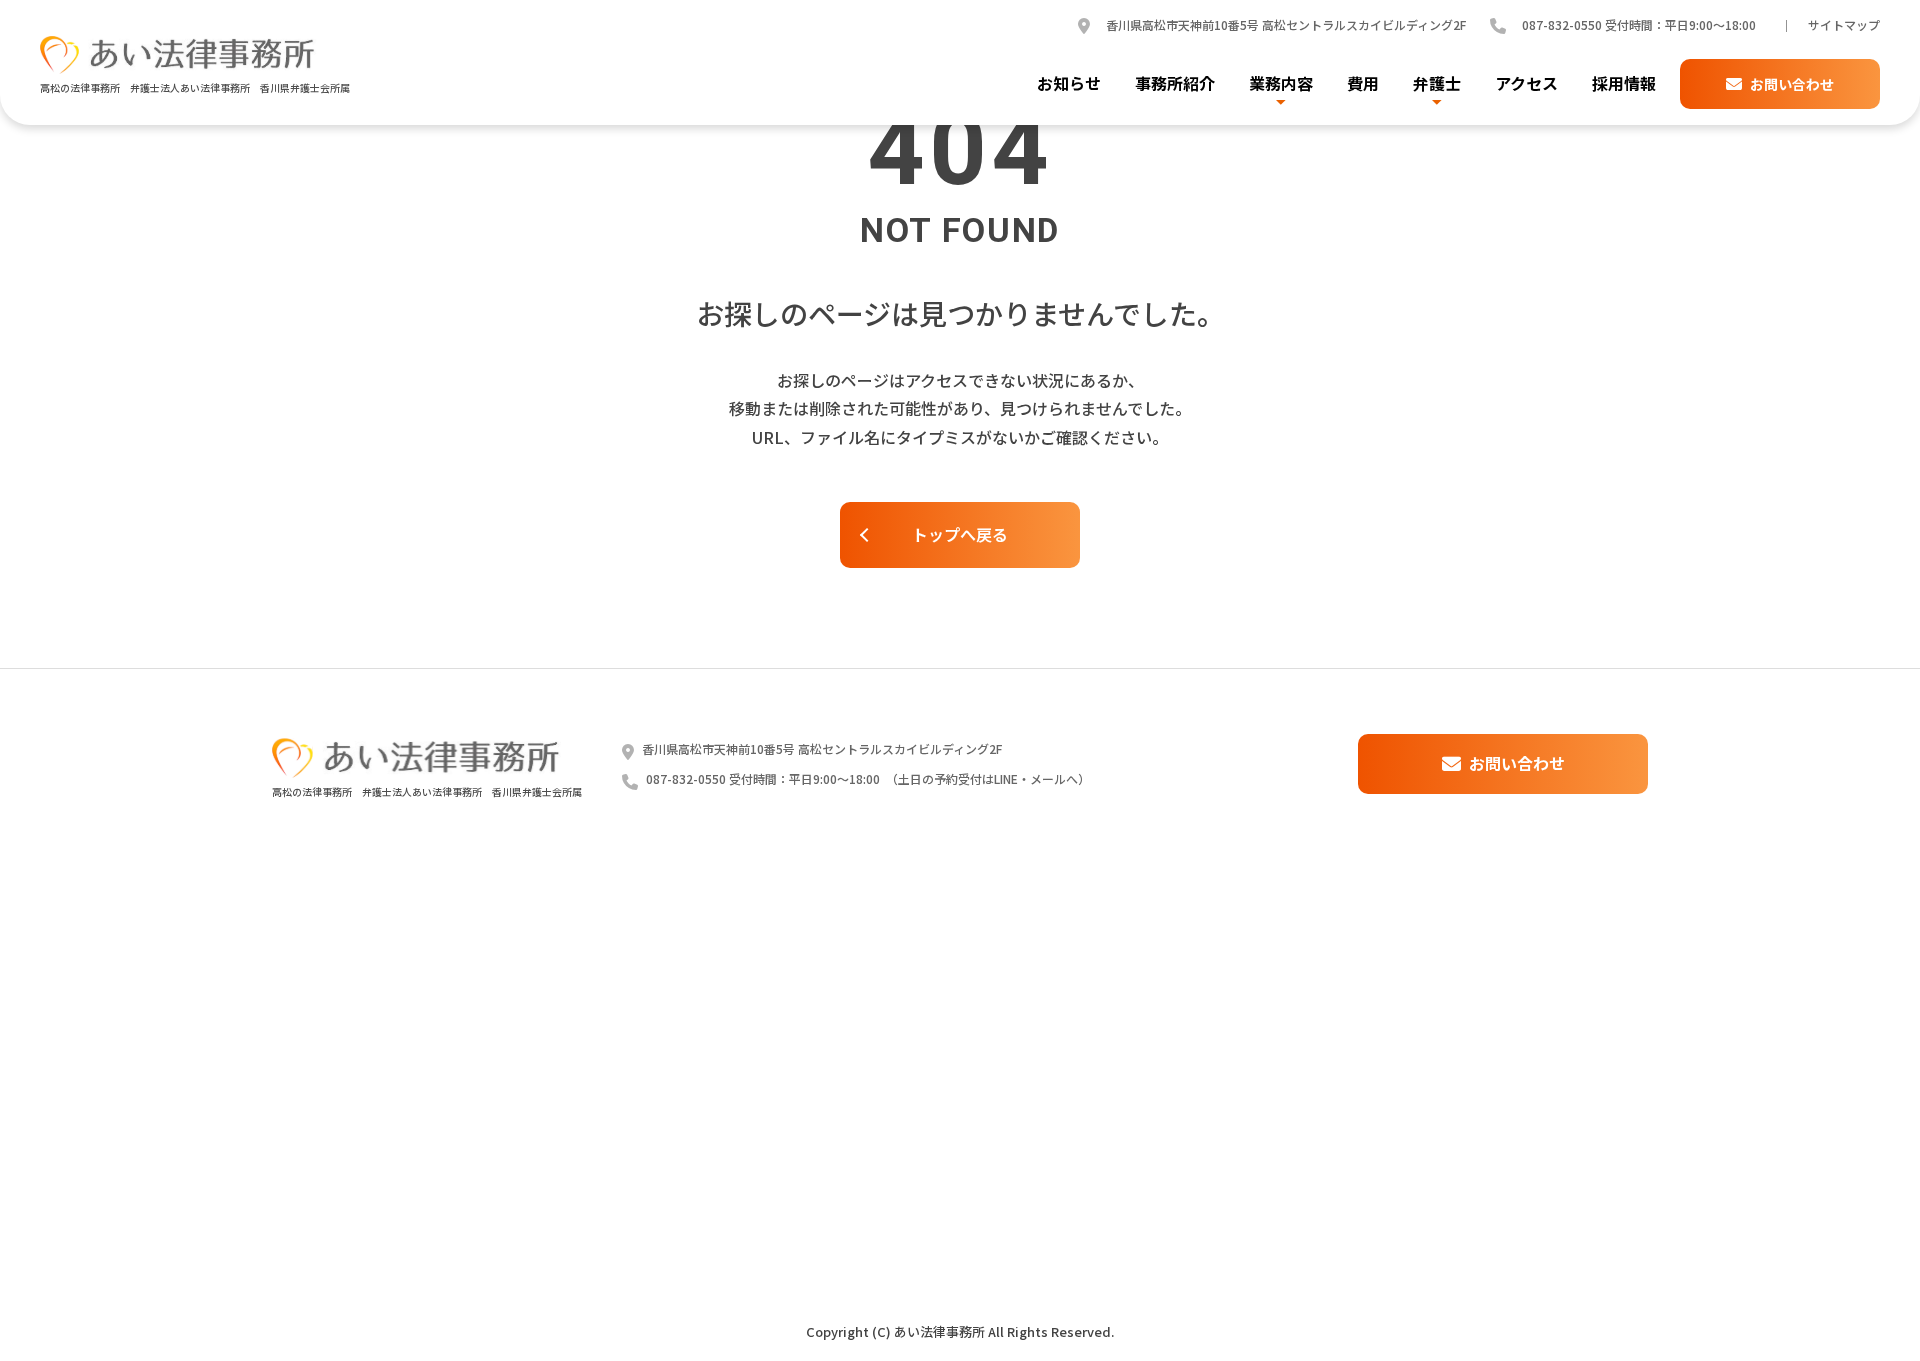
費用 (1363, 83)
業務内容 (1281, 83)
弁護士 (1437, 83)
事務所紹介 (1175, 83)
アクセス (1526, 83)
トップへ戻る (960, 534)
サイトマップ (1844, 25)
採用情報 (1624, 83)
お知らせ (1069, 83)
